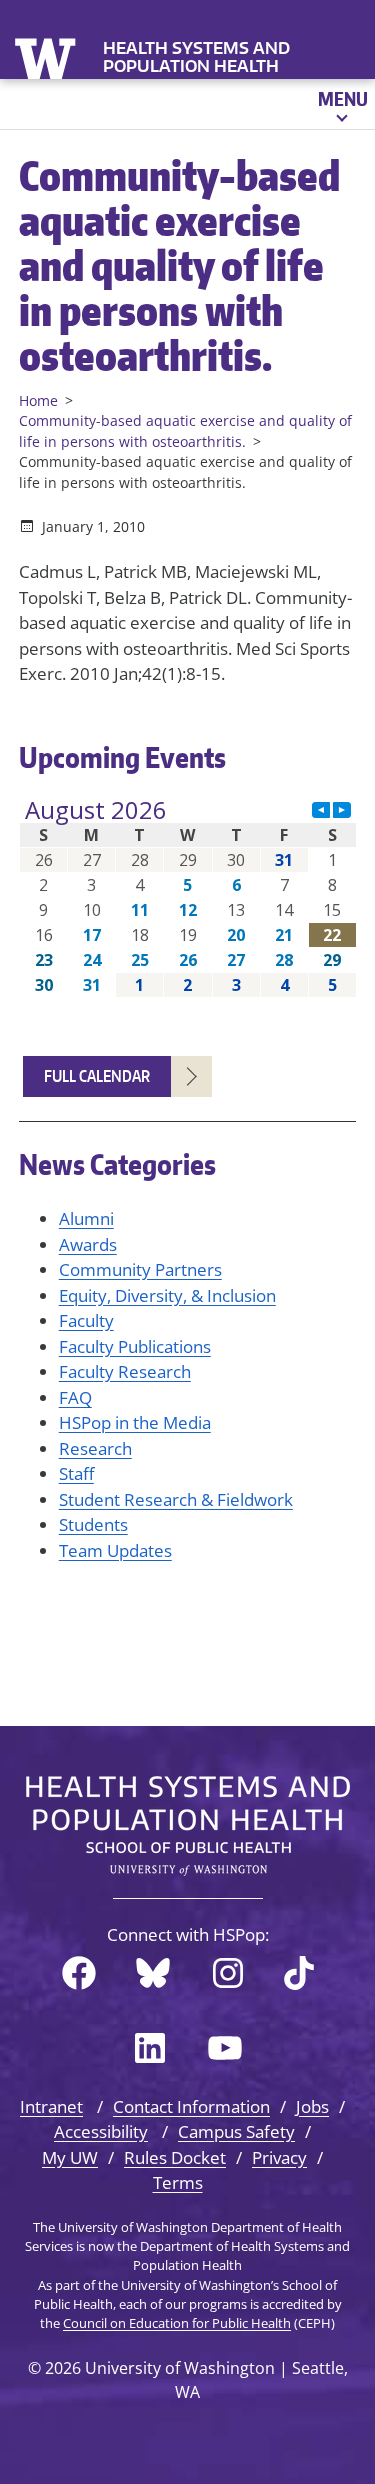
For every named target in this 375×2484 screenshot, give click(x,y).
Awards (88, 1244)
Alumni (86, 1218)
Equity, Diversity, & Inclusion (167, 1295)
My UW (70, 2157)
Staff (76, 1473)
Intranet (51, 2106)
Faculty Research (125, 1371)
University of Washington (47, 56)
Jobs (312, 2106)
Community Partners (140, 1269)
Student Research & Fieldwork (176, 1499)
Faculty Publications (135, 1346)
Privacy (279, 2157)
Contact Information (191, 2106)
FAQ (75, 1397)
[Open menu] (341, 104)
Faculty (86, 1320)
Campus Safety (236, 2131)
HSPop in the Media (135, 1422)
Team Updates (115, 1550)
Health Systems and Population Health (196, 57)
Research (95, 1448)
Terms (178, 2182)
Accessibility (101, 2131)
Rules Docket (175, 2157)
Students (93, 1524)
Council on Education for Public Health (177, 2323)
